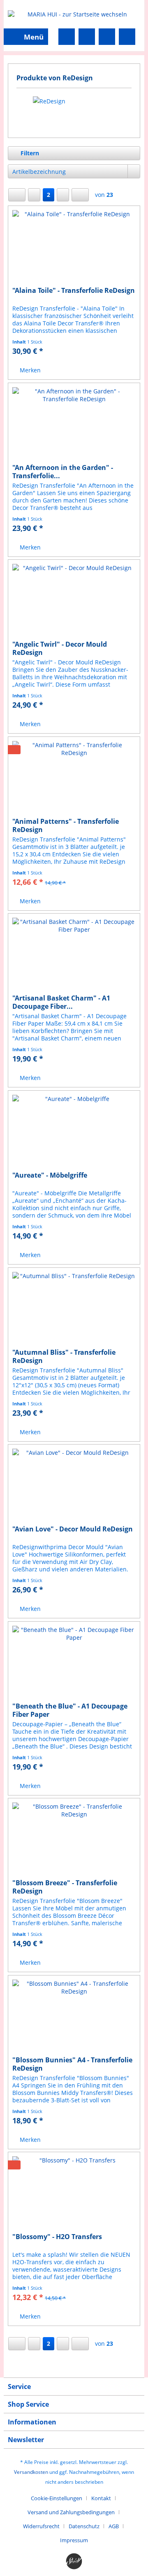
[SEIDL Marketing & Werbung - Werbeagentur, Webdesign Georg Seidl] (74, 2562)
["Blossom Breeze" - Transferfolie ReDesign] (74, 1840)
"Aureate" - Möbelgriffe (50, 1175)
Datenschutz (84, 2526)
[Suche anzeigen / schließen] (67, 37)
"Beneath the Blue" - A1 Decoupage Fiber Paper (70, 1710)
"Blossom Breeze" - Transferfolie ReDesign (65, 1887)
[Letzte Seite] (80, 195)
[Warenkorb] (127, 37)
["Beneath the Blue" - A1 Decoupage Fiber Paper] (74, 1663)
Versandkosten (31, 2472)
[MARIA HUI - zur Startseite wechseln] (74, 14)
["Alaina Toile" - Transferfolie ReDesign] (74, 247)
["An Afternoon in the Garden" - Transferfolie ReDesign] (74, 424)
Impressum (74, 2540)
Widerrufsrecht (41, 2526)
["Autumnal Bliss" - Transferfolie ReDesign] (74, 1309)
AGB (114, 2526)
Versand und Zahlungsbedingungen (71, 2512)
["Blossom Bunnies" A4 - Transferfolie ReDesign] (74, 2017)
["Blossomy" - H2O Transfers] (74, 2193)
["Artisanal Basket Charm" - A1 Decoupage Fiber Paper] (74, 955)
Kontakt (101, 2498)
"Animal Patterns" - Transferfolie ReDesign (66, 825)
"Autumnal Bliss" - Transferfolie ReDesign (64, 1356)
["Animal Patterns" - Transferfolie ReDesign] (74, 778)
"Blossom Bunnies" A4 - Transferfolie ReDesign (72, 2064)
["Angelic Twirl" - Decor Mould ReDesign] (74, 601)
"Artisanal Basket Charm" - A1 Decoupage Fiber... (61, 1002)
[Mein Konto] (107, 37)
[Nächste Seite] (63, 195)
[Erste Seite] (17, 195)
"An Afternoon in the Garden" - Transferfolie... (63, 472)
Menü (34, 37)
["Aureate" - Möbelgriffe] (74, 1132)
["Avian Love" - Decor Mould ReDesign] (74, 1486)
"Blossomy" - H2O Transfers (57, 2237)
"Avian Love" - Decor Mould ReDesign (73, 1529)
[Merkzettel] (87, 37)
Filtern (29, 153)
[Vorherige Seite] (34, 195)
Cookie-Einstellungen (57, 2498)
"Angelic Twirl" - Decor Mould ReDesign (60, 648)
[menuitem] (26, 37)
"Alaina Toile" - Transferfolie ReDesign (74, 291)
